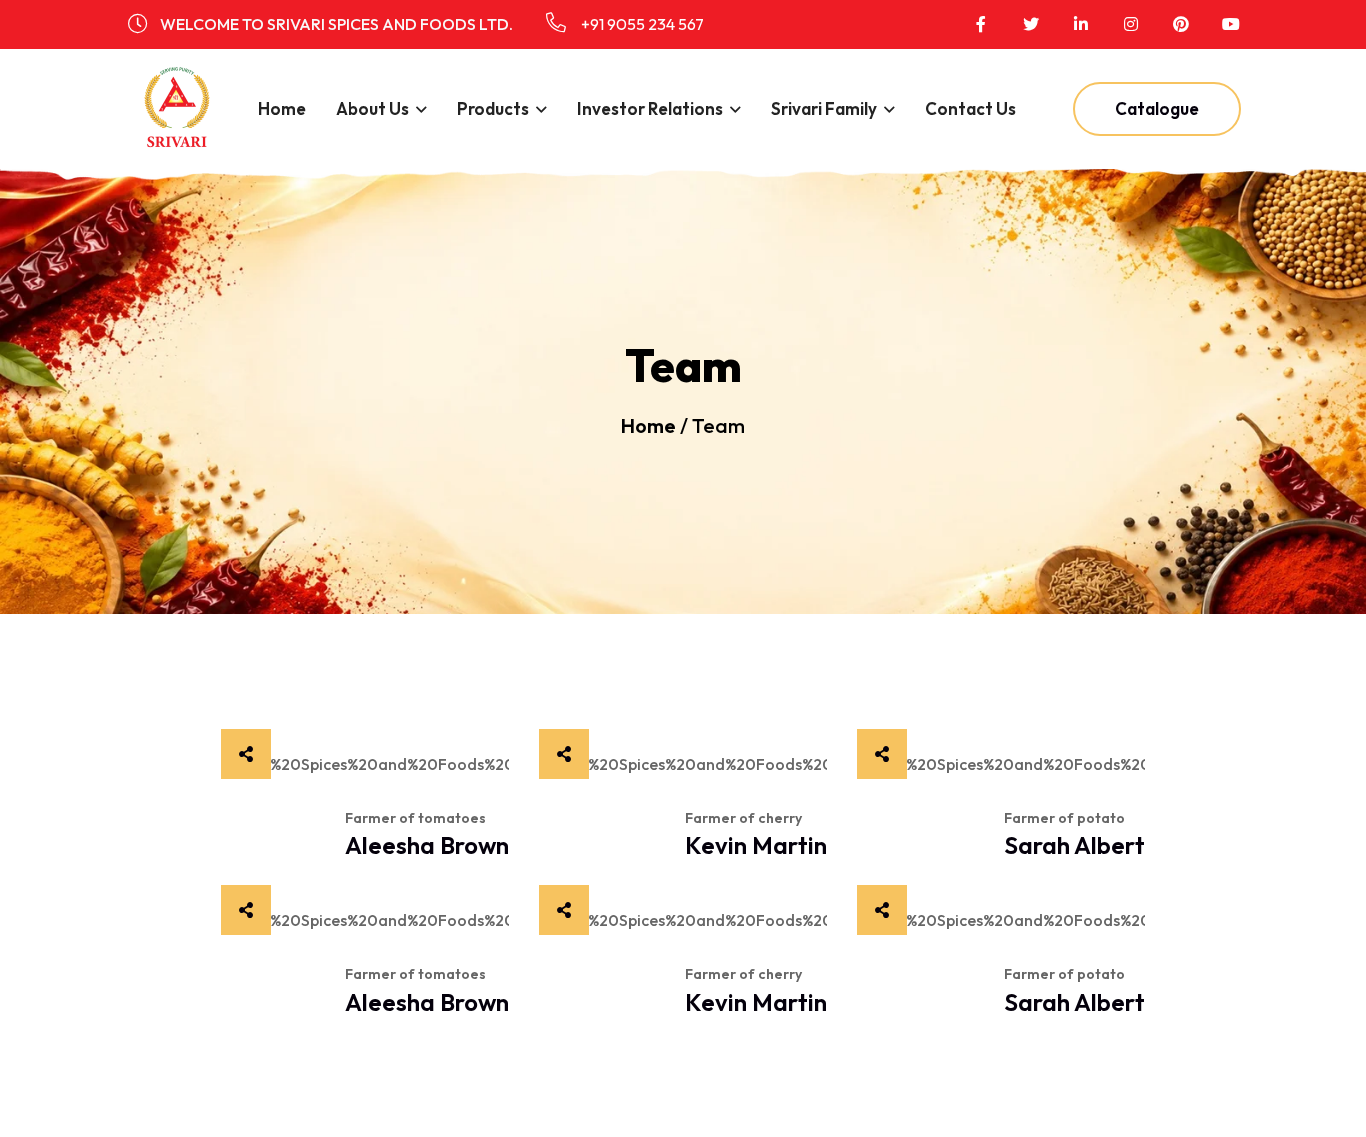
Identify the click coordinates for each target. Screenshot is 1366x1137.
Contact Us (970, 108)
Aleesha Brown (427, 845)
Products (493, 108)
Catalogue (1157, 108)
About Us (372, 108)
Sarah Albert (1074, 845)
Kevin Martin (756, 845)
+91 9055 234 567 (641, 24)
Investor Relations (650, 108)
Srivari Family (824, 108)
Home (282, 108)
